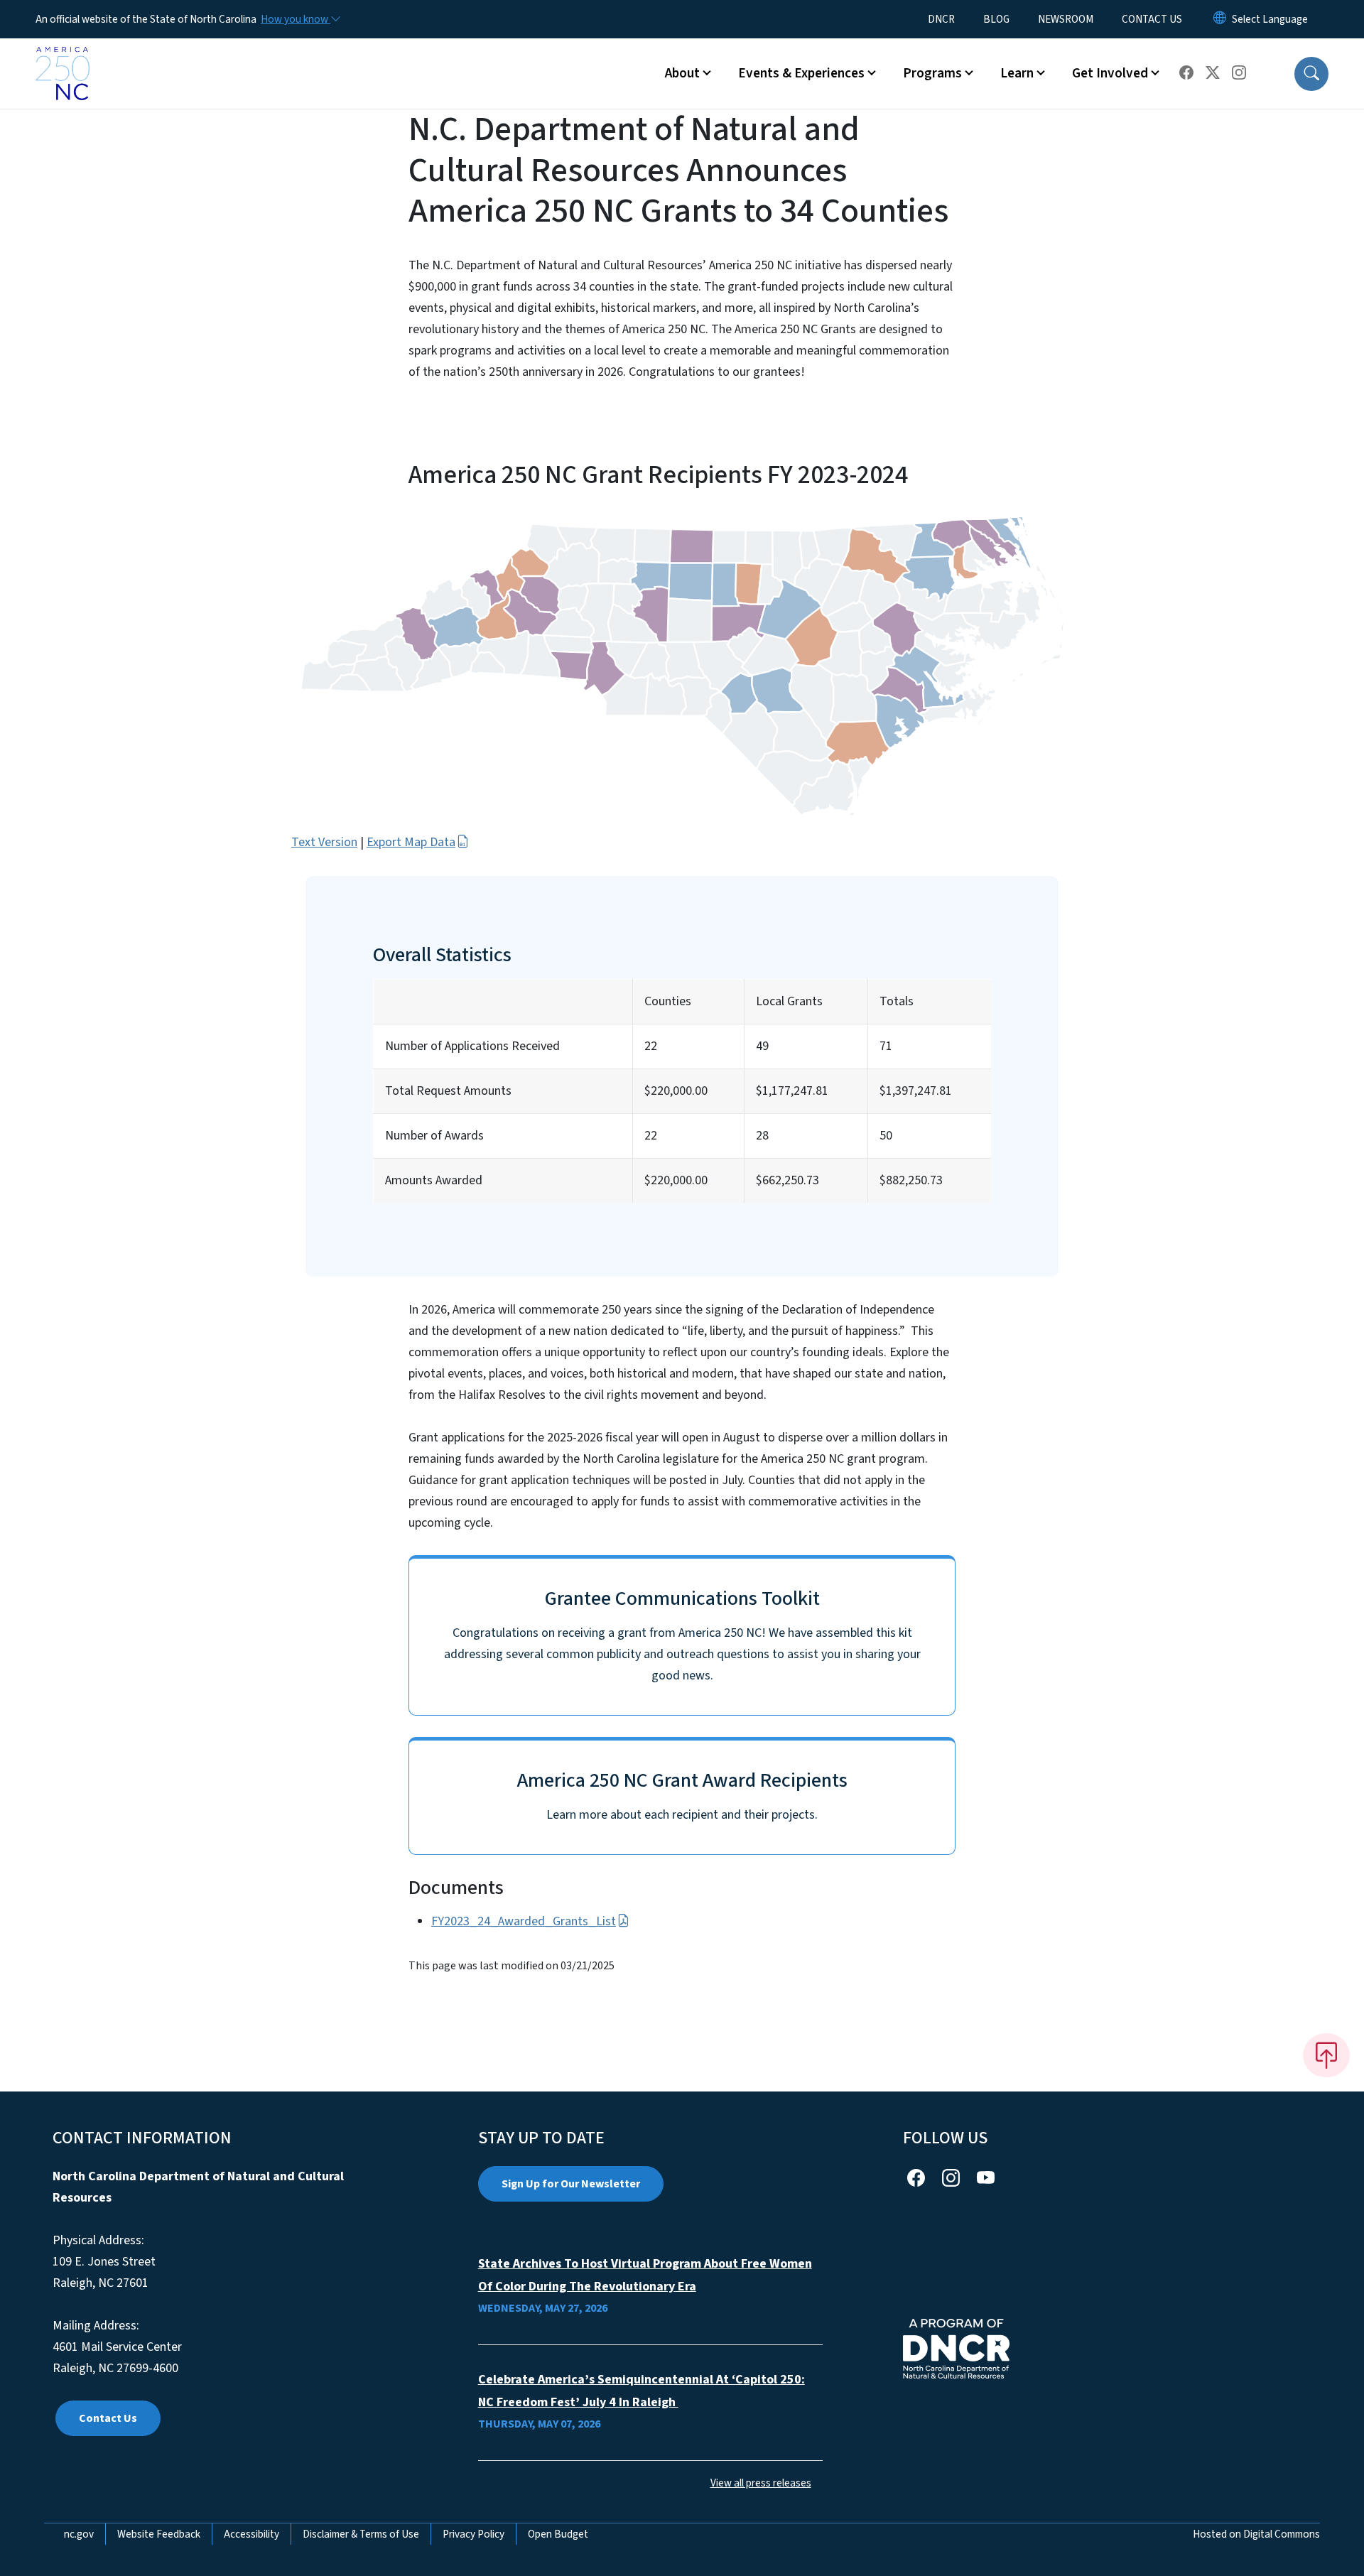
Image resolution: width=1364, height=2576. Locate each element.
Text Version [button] (324, 842)
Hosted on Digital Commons (1256, 2534)
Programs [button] (932, 73)
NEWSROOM (1066, 19)
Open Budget (558, 2534)
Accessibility (251, 2534)
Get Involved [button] (1110, 73)
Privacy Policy (473, 2534)
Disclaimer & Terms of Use (361, 2534)
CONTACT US (1152, 19)
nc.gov (79, 2534)
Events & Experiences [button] (801, 73)
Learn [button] (1017, 73)
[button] (1311, 74)
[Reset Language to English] (1220, 19)
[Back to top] (1326, 2055)
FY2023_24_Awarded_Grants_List (524, 1921)
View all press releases (761, 2483)
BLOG (996, 19)
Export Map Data (411, 842)
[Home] (63, 58)
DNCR (941, 19)
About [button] (682, 73)
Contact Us (108, 2418)
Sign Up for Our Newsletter (571, 2184)
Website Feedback (159, 2534)
